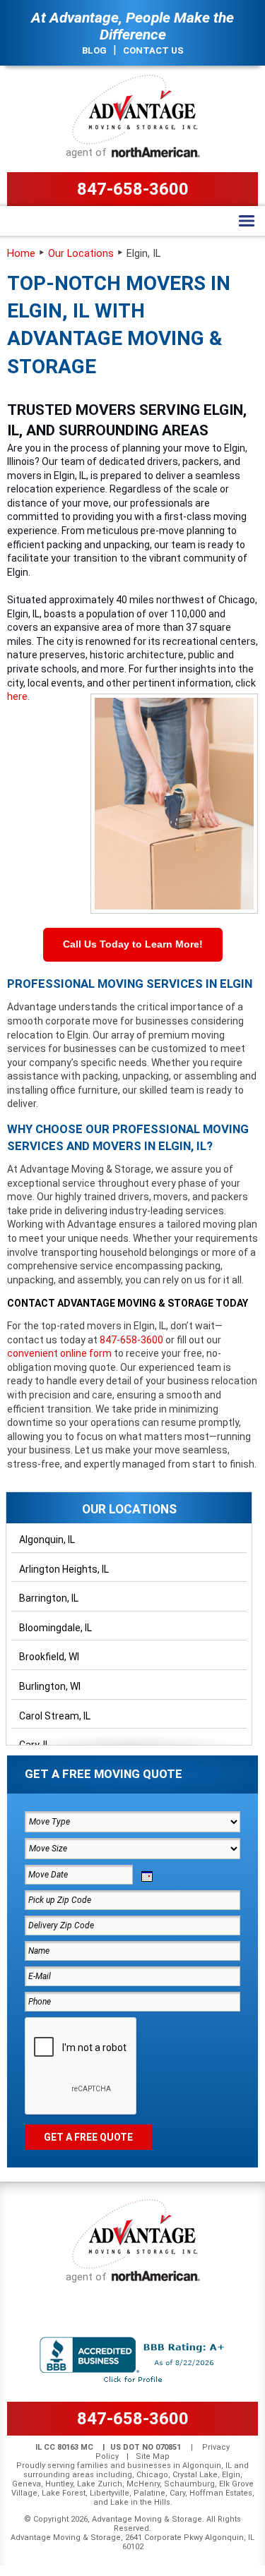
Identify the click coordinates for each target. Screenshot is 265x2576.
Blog (94, 50)
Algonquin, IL (47, 1540)
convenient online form (59, 1353)
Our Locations (81, 254)
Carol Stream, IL (55, 1716)
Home (21, 254)
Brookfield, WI (49, 1657)
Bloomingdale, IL (55, 1628)
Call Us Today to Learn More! (133, 944)
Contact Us (153, 50)
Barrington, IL (49, 1598)
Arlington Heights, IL (64, 1569)
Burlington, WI (50, 1686)
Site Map (153, 2456)
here (17, 696)
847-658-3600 (133, 189)
